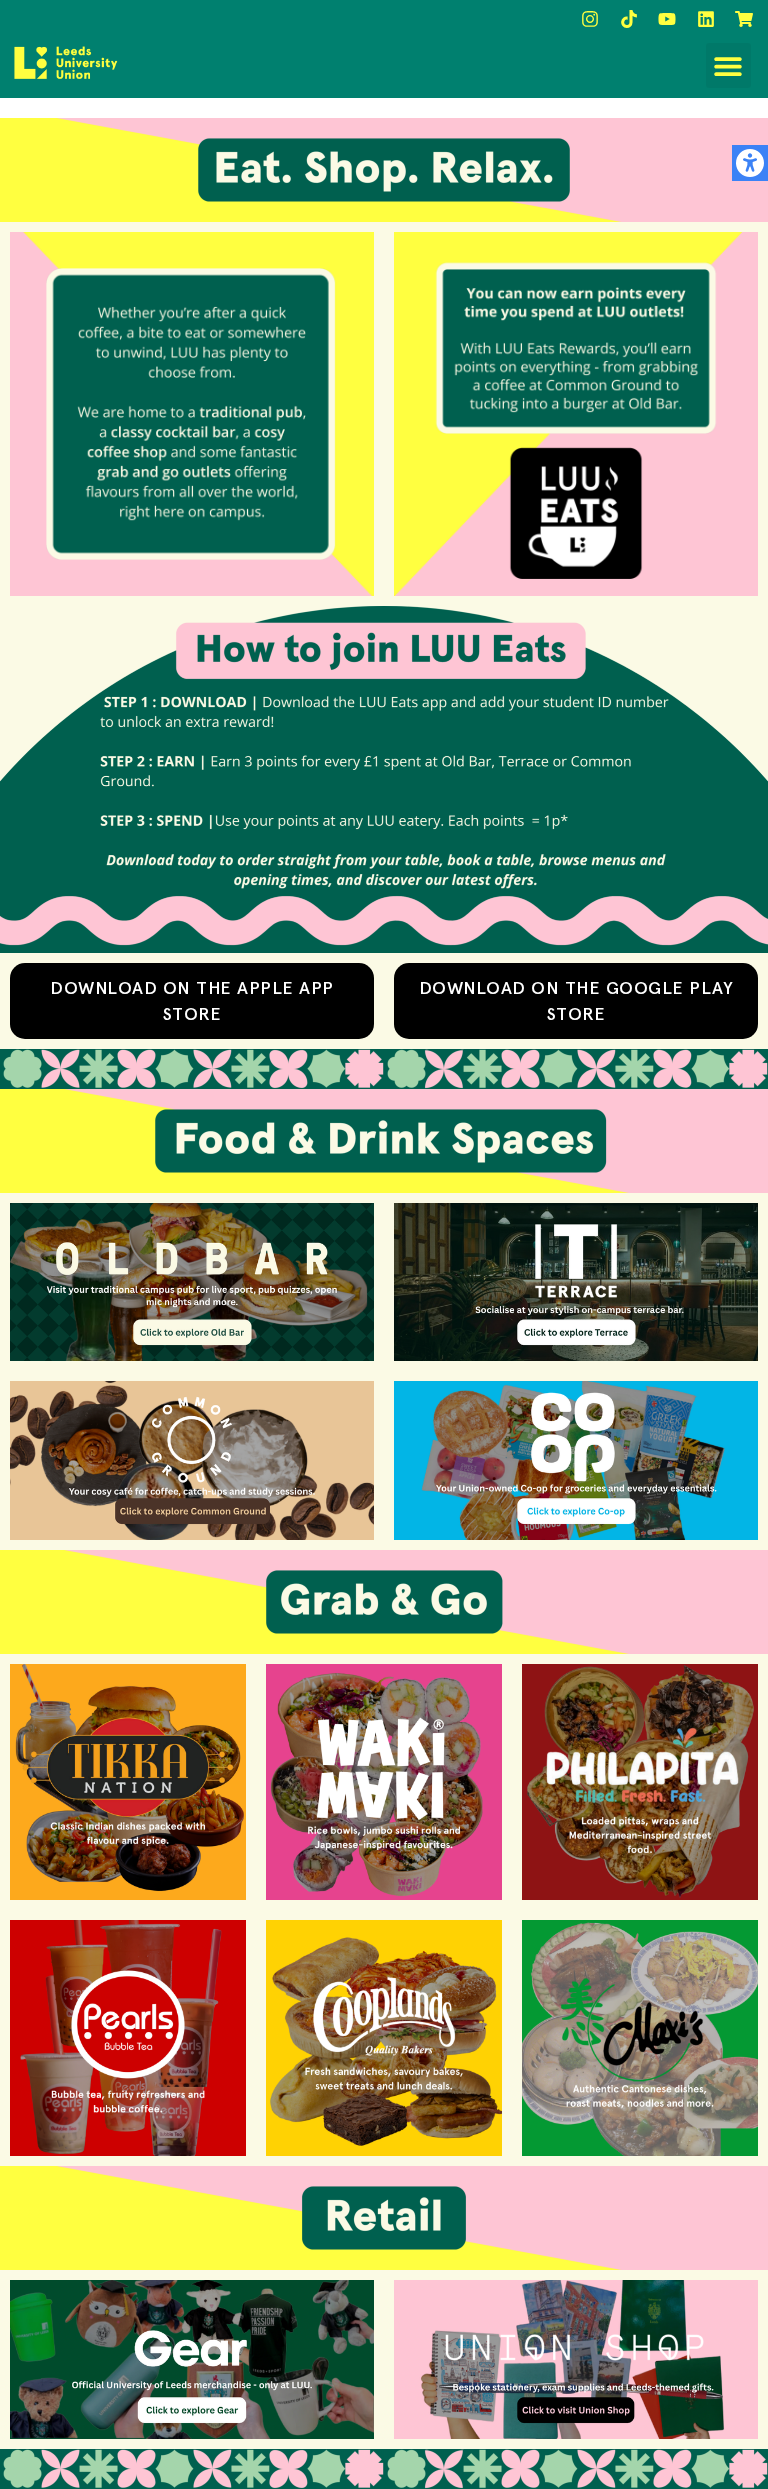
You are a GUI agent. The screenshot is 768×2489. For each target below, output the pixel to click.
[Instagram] (590, 19)
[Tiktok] (629, 19)
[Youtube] (667, 19)
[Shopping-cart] (744, 19)
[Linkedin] (706, 19)
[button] (728, 65)
